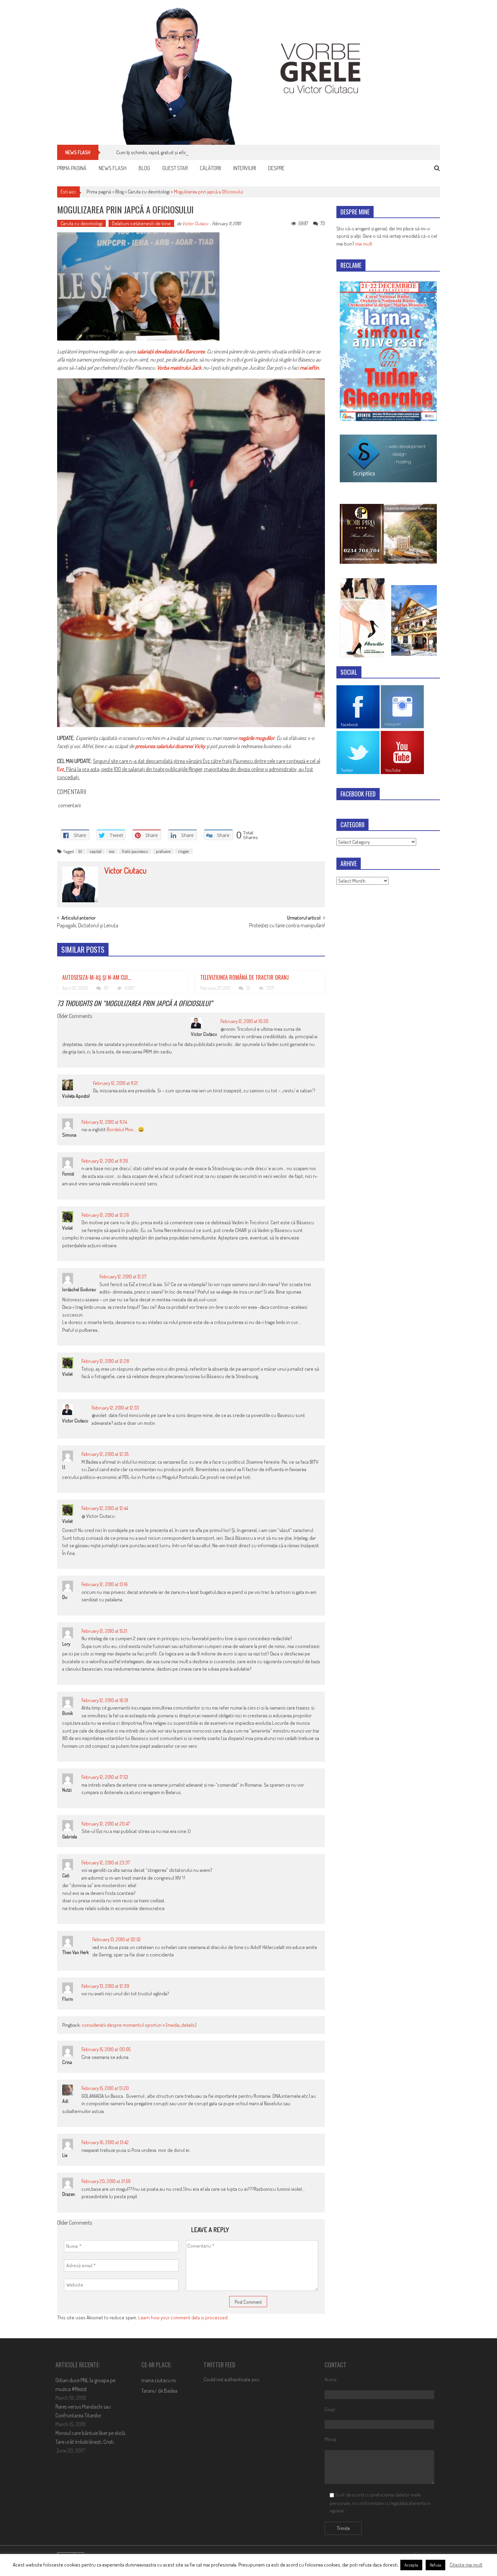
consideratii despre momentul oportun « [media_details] (139, 2025)
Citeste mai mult (466, 2565)
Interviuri (245, 168)
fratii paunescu (135, 851)
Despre (276, 168)
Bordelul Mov (120, 1129)
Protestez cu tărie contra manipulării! (287, 926)
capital (96, 851)
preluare (163, 851)
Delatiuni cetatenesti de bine (141, 223)
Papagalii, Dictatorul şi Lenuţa (88, 926)
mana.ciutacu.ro (159, 2380)
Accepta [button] (411, 2565)
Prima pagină (72, 168)
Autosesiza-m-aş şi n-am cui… (97, 977)
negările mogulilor (256, 738)
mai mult (364, 244)
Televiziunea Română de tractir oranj (244, 977)
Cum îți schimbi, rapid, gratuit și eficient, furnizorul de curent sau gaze (186, 152)
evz (112, 851)
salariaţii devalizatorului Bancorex (171, 351)
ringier (184, 851)
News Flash (113, 168)
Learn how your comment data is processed (183, 2317)
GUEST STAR (175, 168)
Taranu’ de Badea (159, 2391)
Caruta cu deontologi (149, 192)
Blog (144, 168)
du (65, 1597)
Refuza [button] (435, 2565)
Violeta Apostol (76, 1096)
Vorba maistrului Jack (179, 368)
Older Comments (75, 1017)
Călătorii (210, 168)
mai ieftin (309, 368)
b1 (80, 851)
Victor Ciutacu (195, 223)
